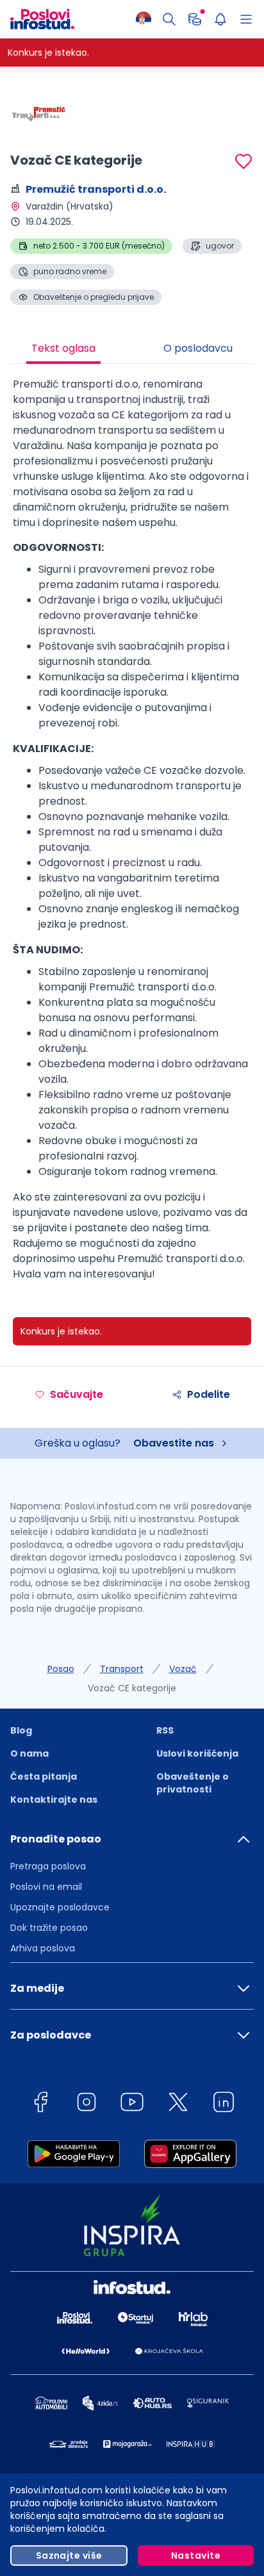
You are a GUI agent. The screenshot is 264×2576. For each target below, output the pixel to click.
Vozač (183, 1669)
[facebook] (40, 2104)
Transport (122, 1669)
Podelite (209, 1394)
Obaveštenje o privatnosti (193, 1783)
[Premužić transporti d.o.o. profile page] (42, 115)
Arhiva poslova (43, 1948)
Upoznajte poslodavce (60, 1907)
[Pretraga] (169, 19)
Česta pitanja (44, 1776)
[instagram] (87, 2104)
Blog (21, 1730)
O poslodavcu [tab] (198, 348)
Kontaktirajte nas (54, 1800)
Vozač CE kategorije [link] (132, 1688)
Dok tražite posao (49, 1928)
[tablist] (132, 350)
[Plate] (195, 19)
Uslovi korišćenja (197, 1753)
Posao (61, 1669)
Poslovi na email (46, 1887)
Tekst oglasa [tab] (63, 348)
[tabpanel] (132, 834)
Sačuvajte (77, 1394)
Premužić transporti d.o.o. (96, 189)
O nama (29, 1753)
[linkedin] (224, 2104)
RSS (165, 1730)
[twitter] (178, 2104)
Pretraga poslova (48, 1866)
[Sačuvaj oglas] (243, 161)
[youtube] (132, 2104)
